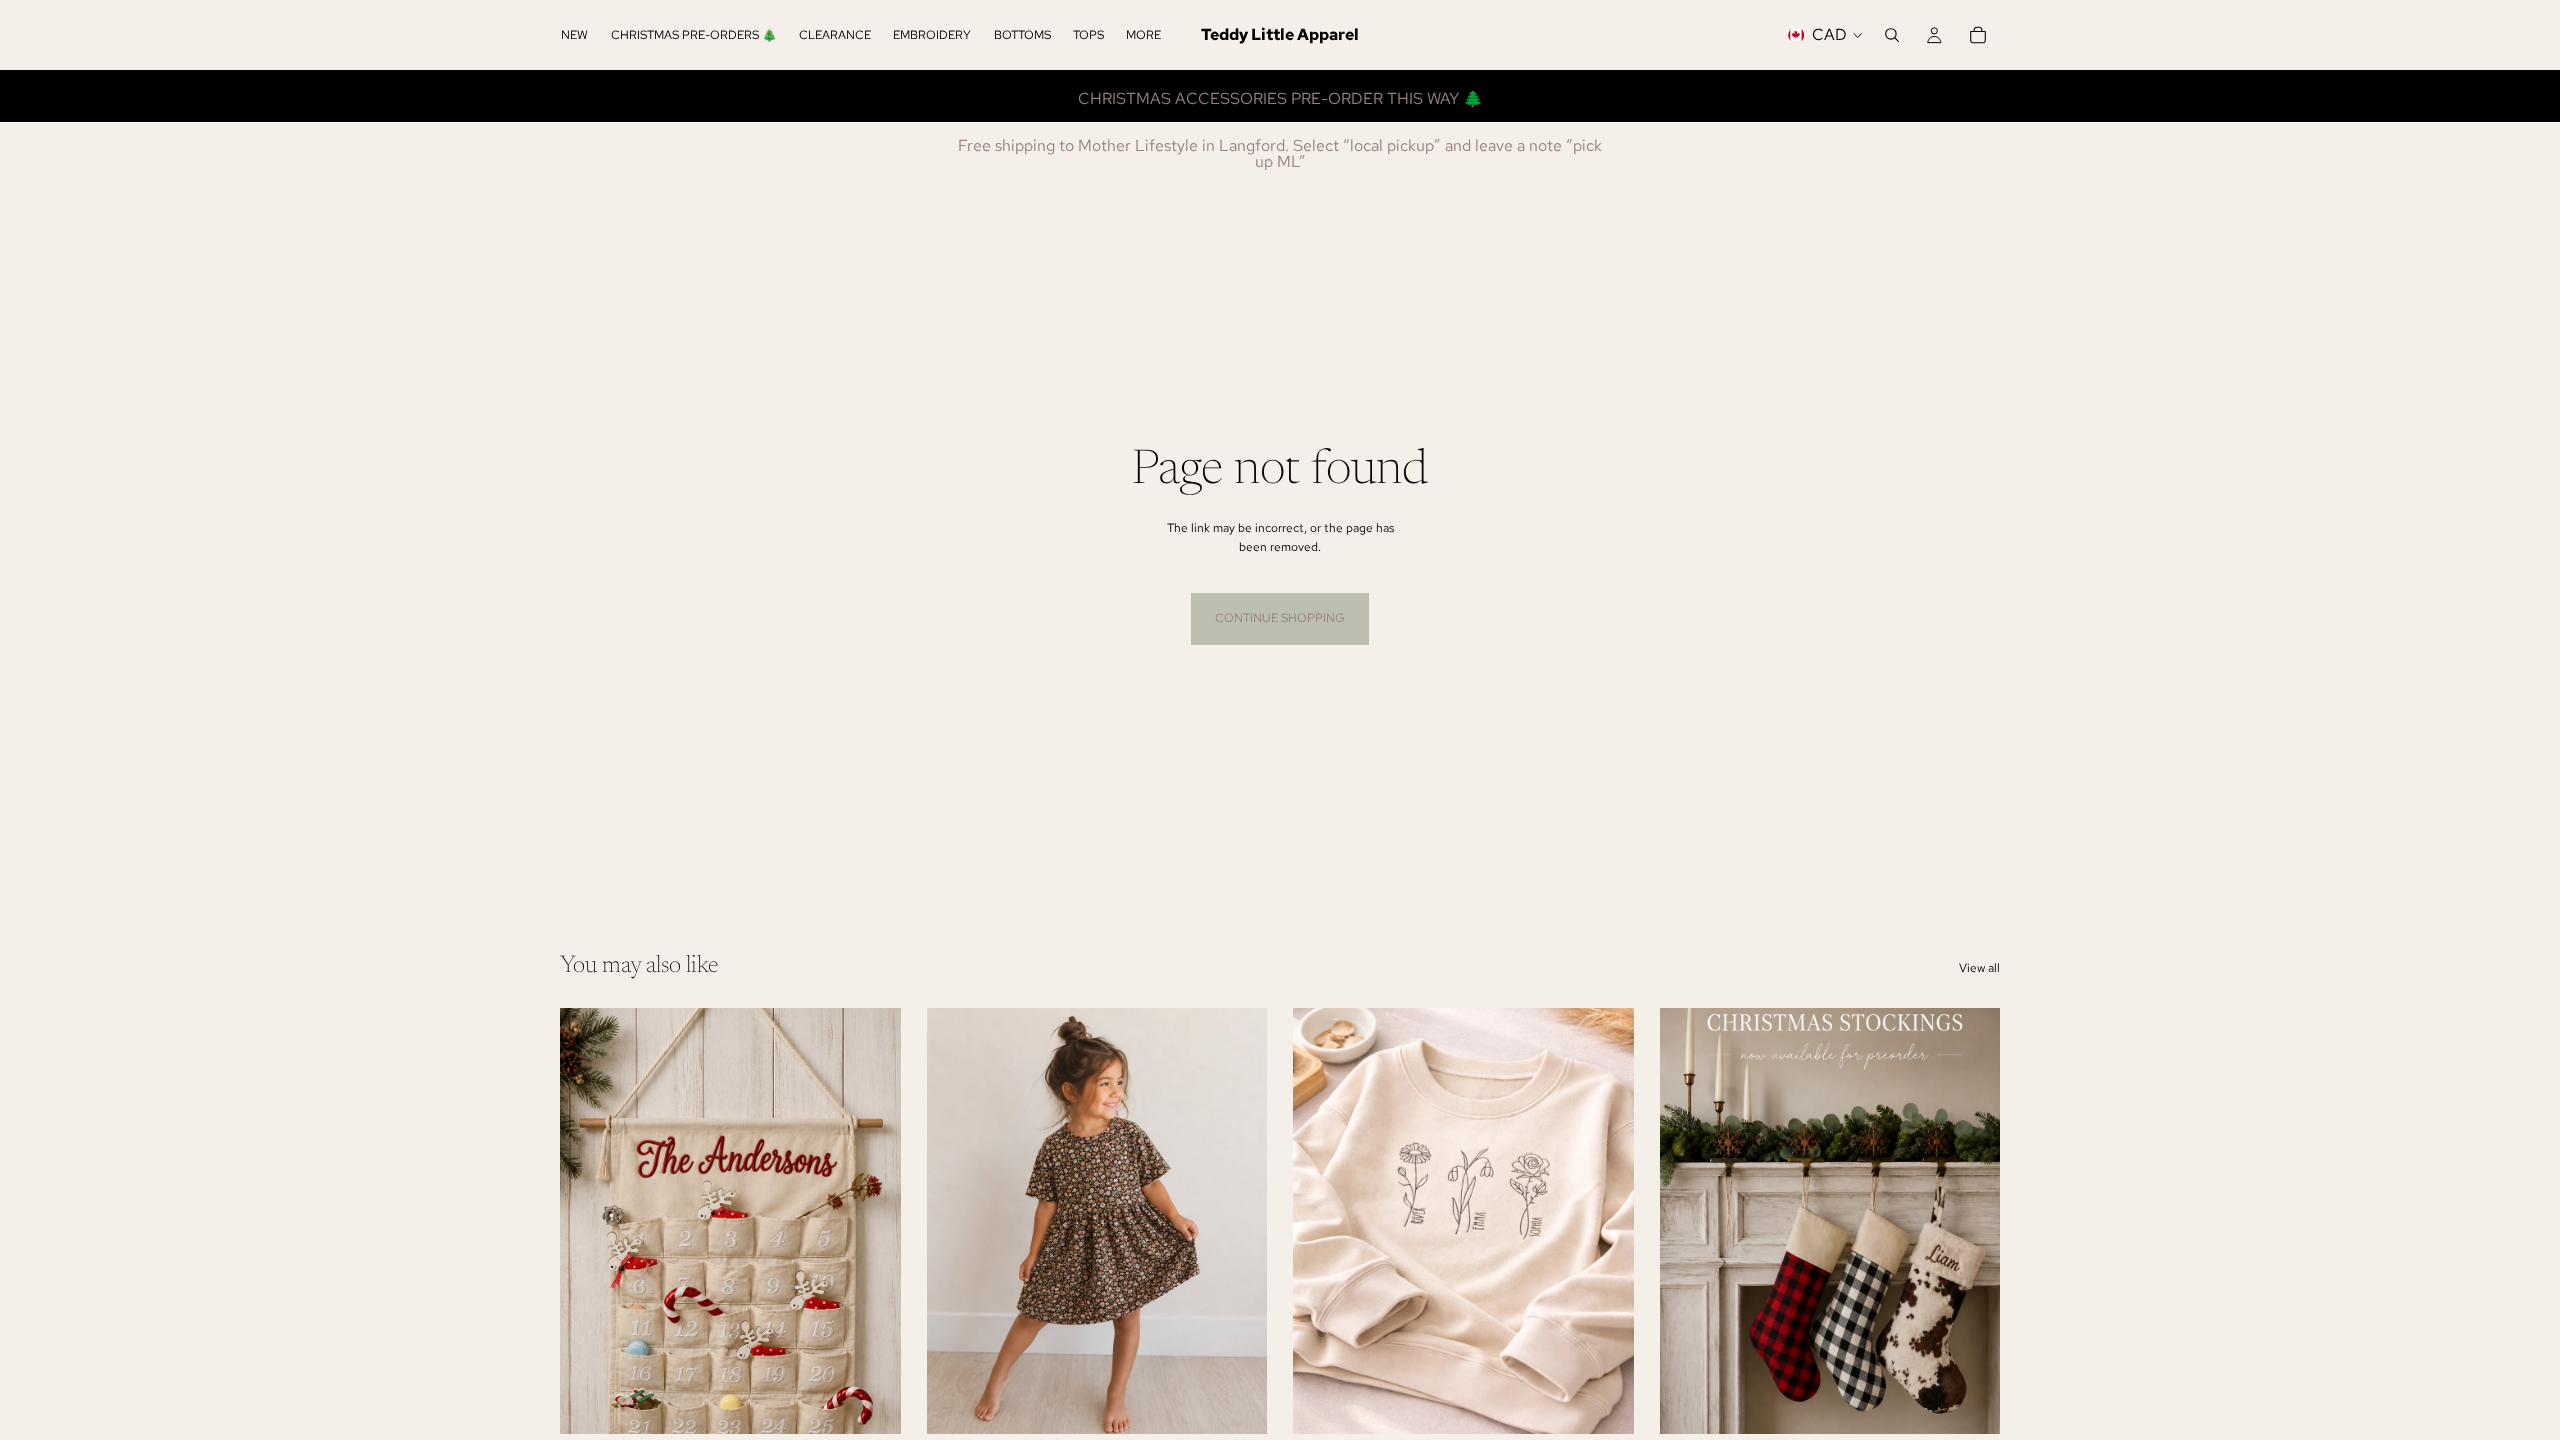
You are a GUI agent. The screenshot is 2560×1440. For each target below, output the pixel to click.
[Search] (1892, 35)
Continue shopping (1280, 618)
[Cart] (1978, 35)
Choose (887, 1403)
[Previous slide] (1323, 1221)
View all (1979, 968)
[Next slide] (1604, 1221)
